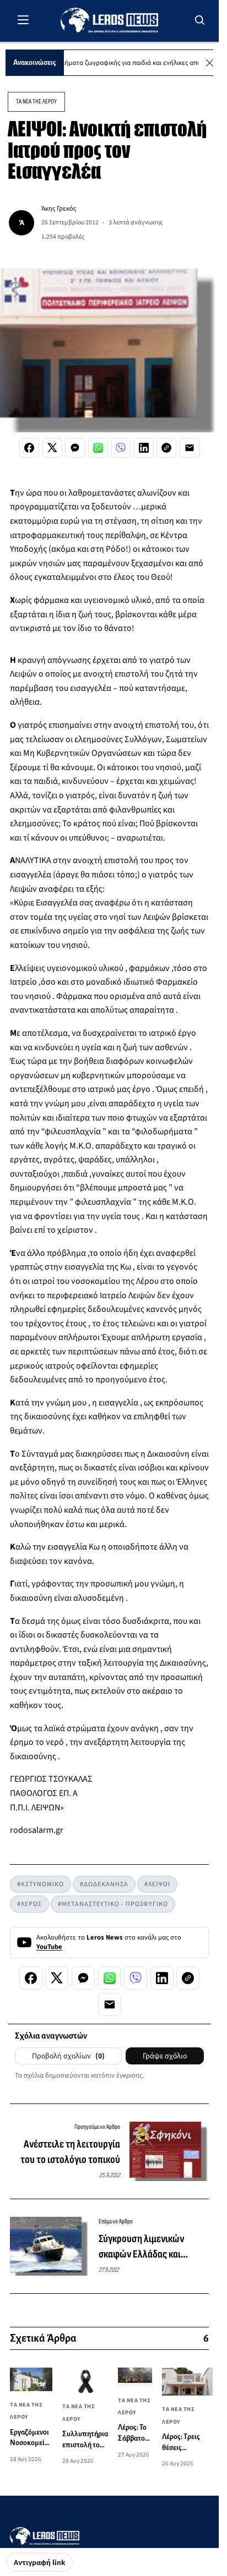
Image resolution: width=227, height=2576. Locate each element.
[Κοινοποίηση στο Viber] (121, 448)
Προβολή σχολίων (68, 2056)
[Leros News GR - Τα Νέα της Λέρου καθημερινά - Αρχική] (109, 20)
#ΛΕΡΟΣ (29, 1904)
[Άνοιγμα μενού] (23, 20)
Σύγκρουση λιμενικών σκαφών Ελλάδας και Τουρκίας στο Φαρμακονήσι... (141, 2247)
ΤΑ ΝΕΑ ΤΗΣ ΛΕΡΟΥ (36, 101)
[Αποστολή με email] (190, 448)
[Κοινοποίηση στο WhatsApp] (98, 448)
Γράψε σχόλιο (165, 2056)
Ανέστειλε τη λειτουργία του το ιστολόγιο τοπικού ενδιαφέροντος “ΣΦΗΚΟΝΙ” (66, 2152)
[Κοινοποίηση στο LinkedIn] (144, 448)
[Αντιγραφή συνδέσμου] (166, 448)
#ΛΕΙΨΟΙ (157, 1884)
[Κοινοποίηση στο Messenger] (75, 448)
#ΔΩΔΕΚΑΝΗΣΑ (104, 1884)
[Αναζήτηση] (200, 20)
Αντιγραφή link (40, 2563)
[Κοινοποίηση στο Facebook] (29, 448)
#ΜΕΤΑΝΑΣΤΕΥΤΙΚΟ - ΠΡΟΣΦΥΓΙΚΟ (113, 1904)
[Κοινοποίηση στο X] (52, 448)
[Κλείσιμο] (210, 63)
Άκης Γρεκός (59, 208)
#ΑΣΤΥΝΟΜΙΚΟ (40, 1884)
